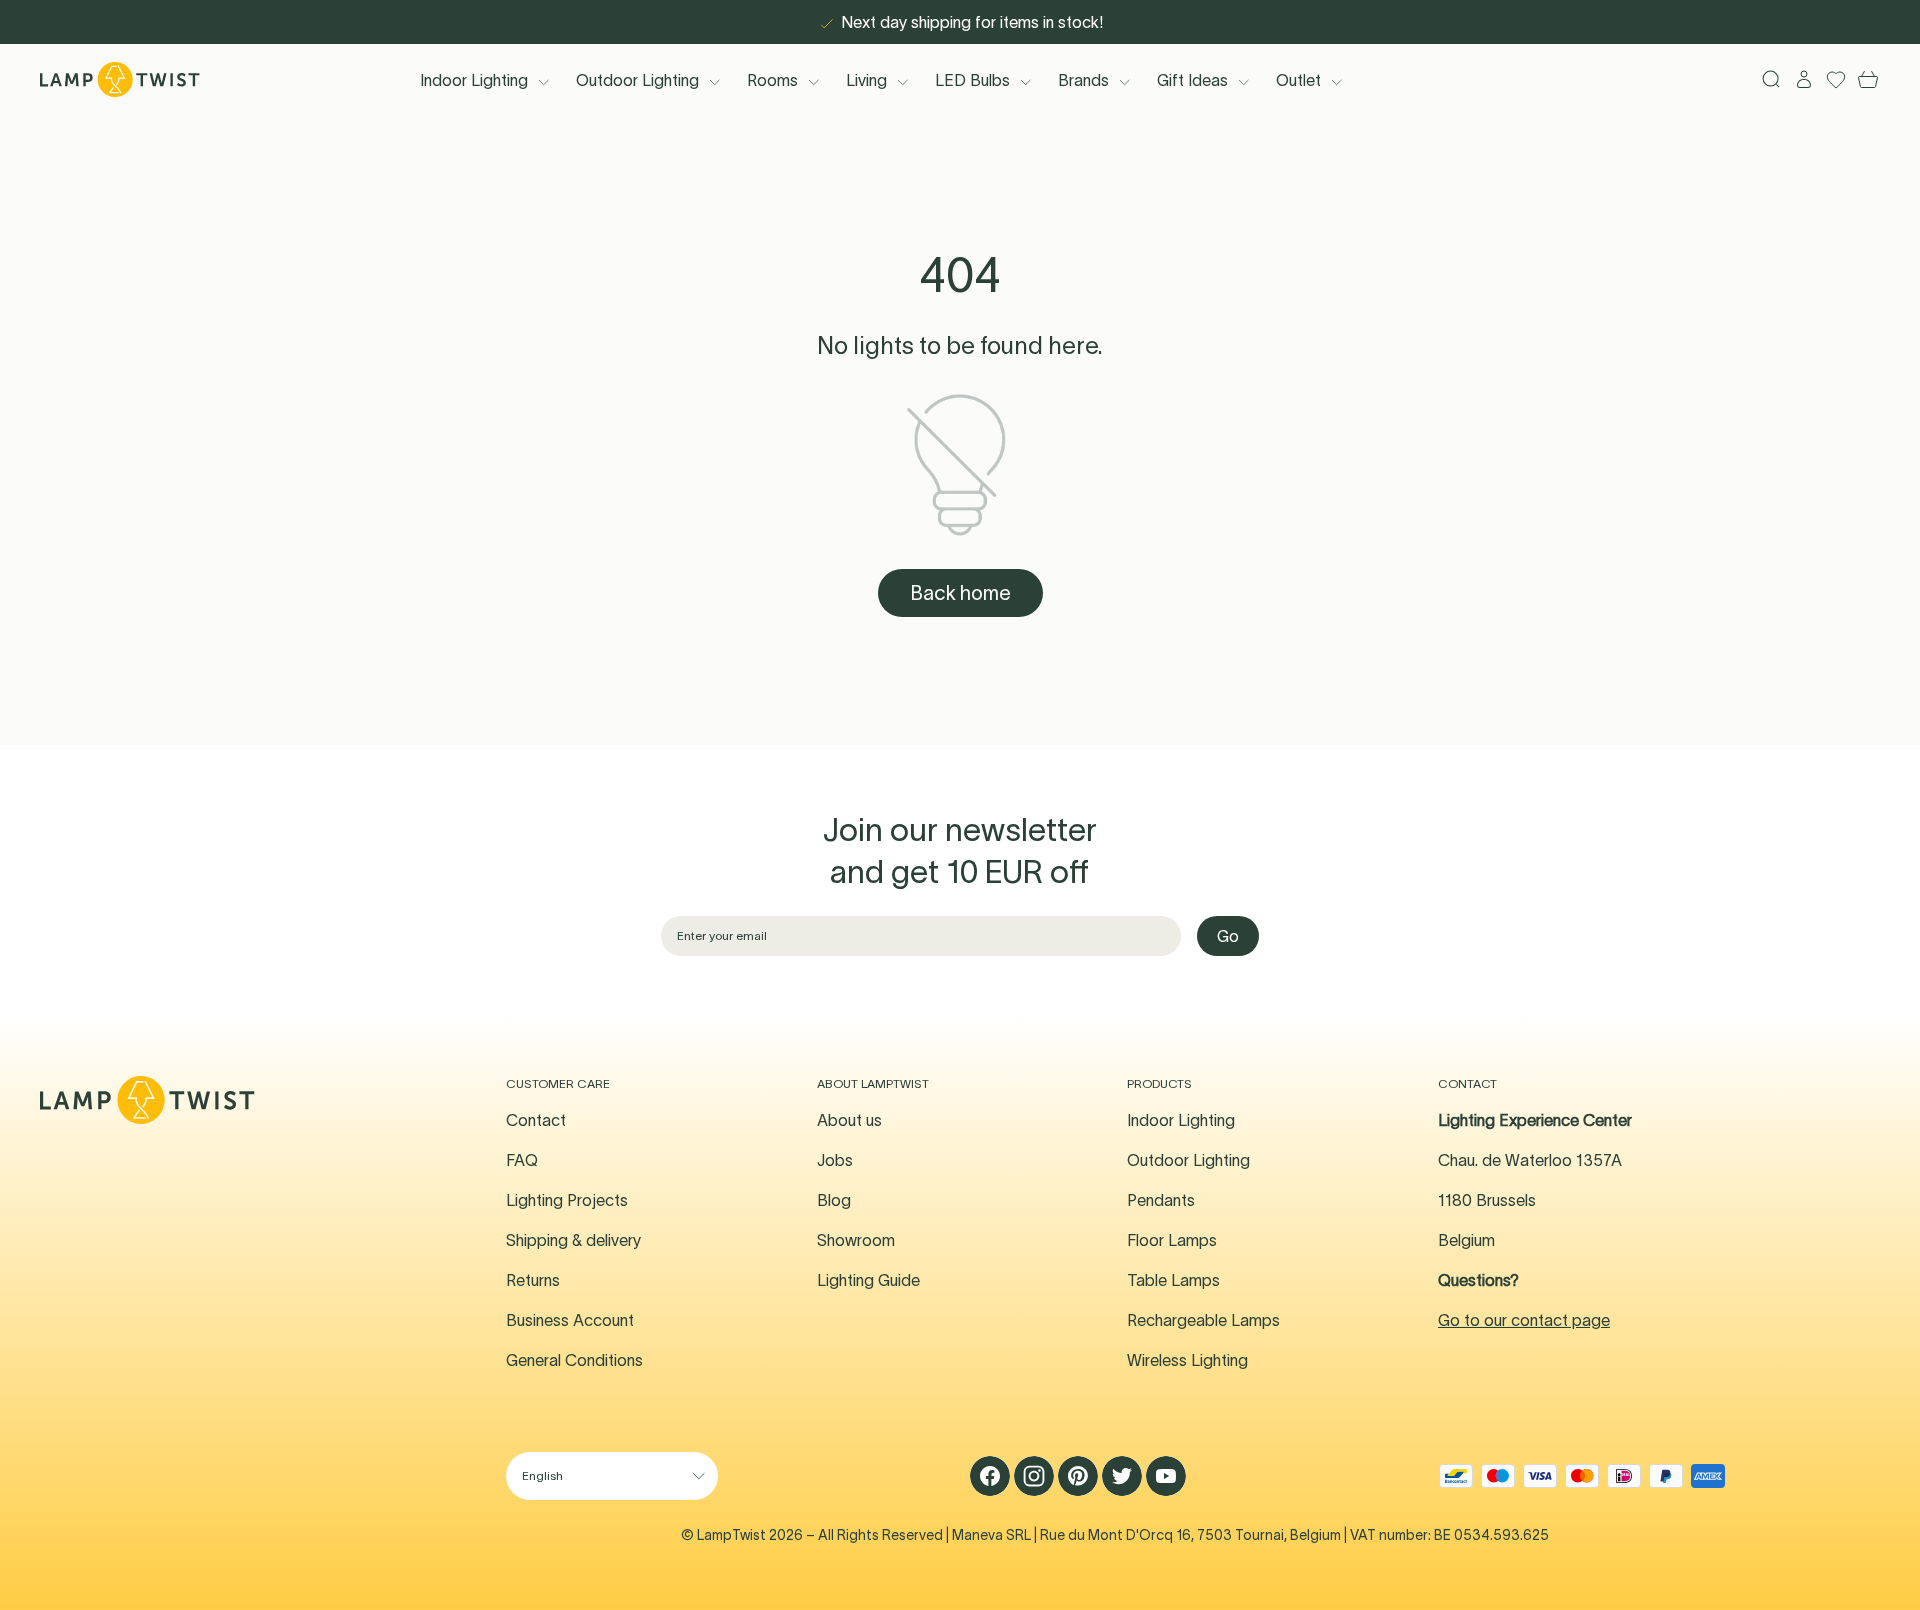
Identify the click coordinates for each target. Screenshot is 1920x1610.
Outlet (1298, 80)
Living (866, 80)
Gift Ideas (1192, 80)
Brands (1083, 80)
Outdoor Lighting (637, 80)
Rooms (772, 80)
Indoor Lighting (474, 80)
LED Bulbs (972, 80)
